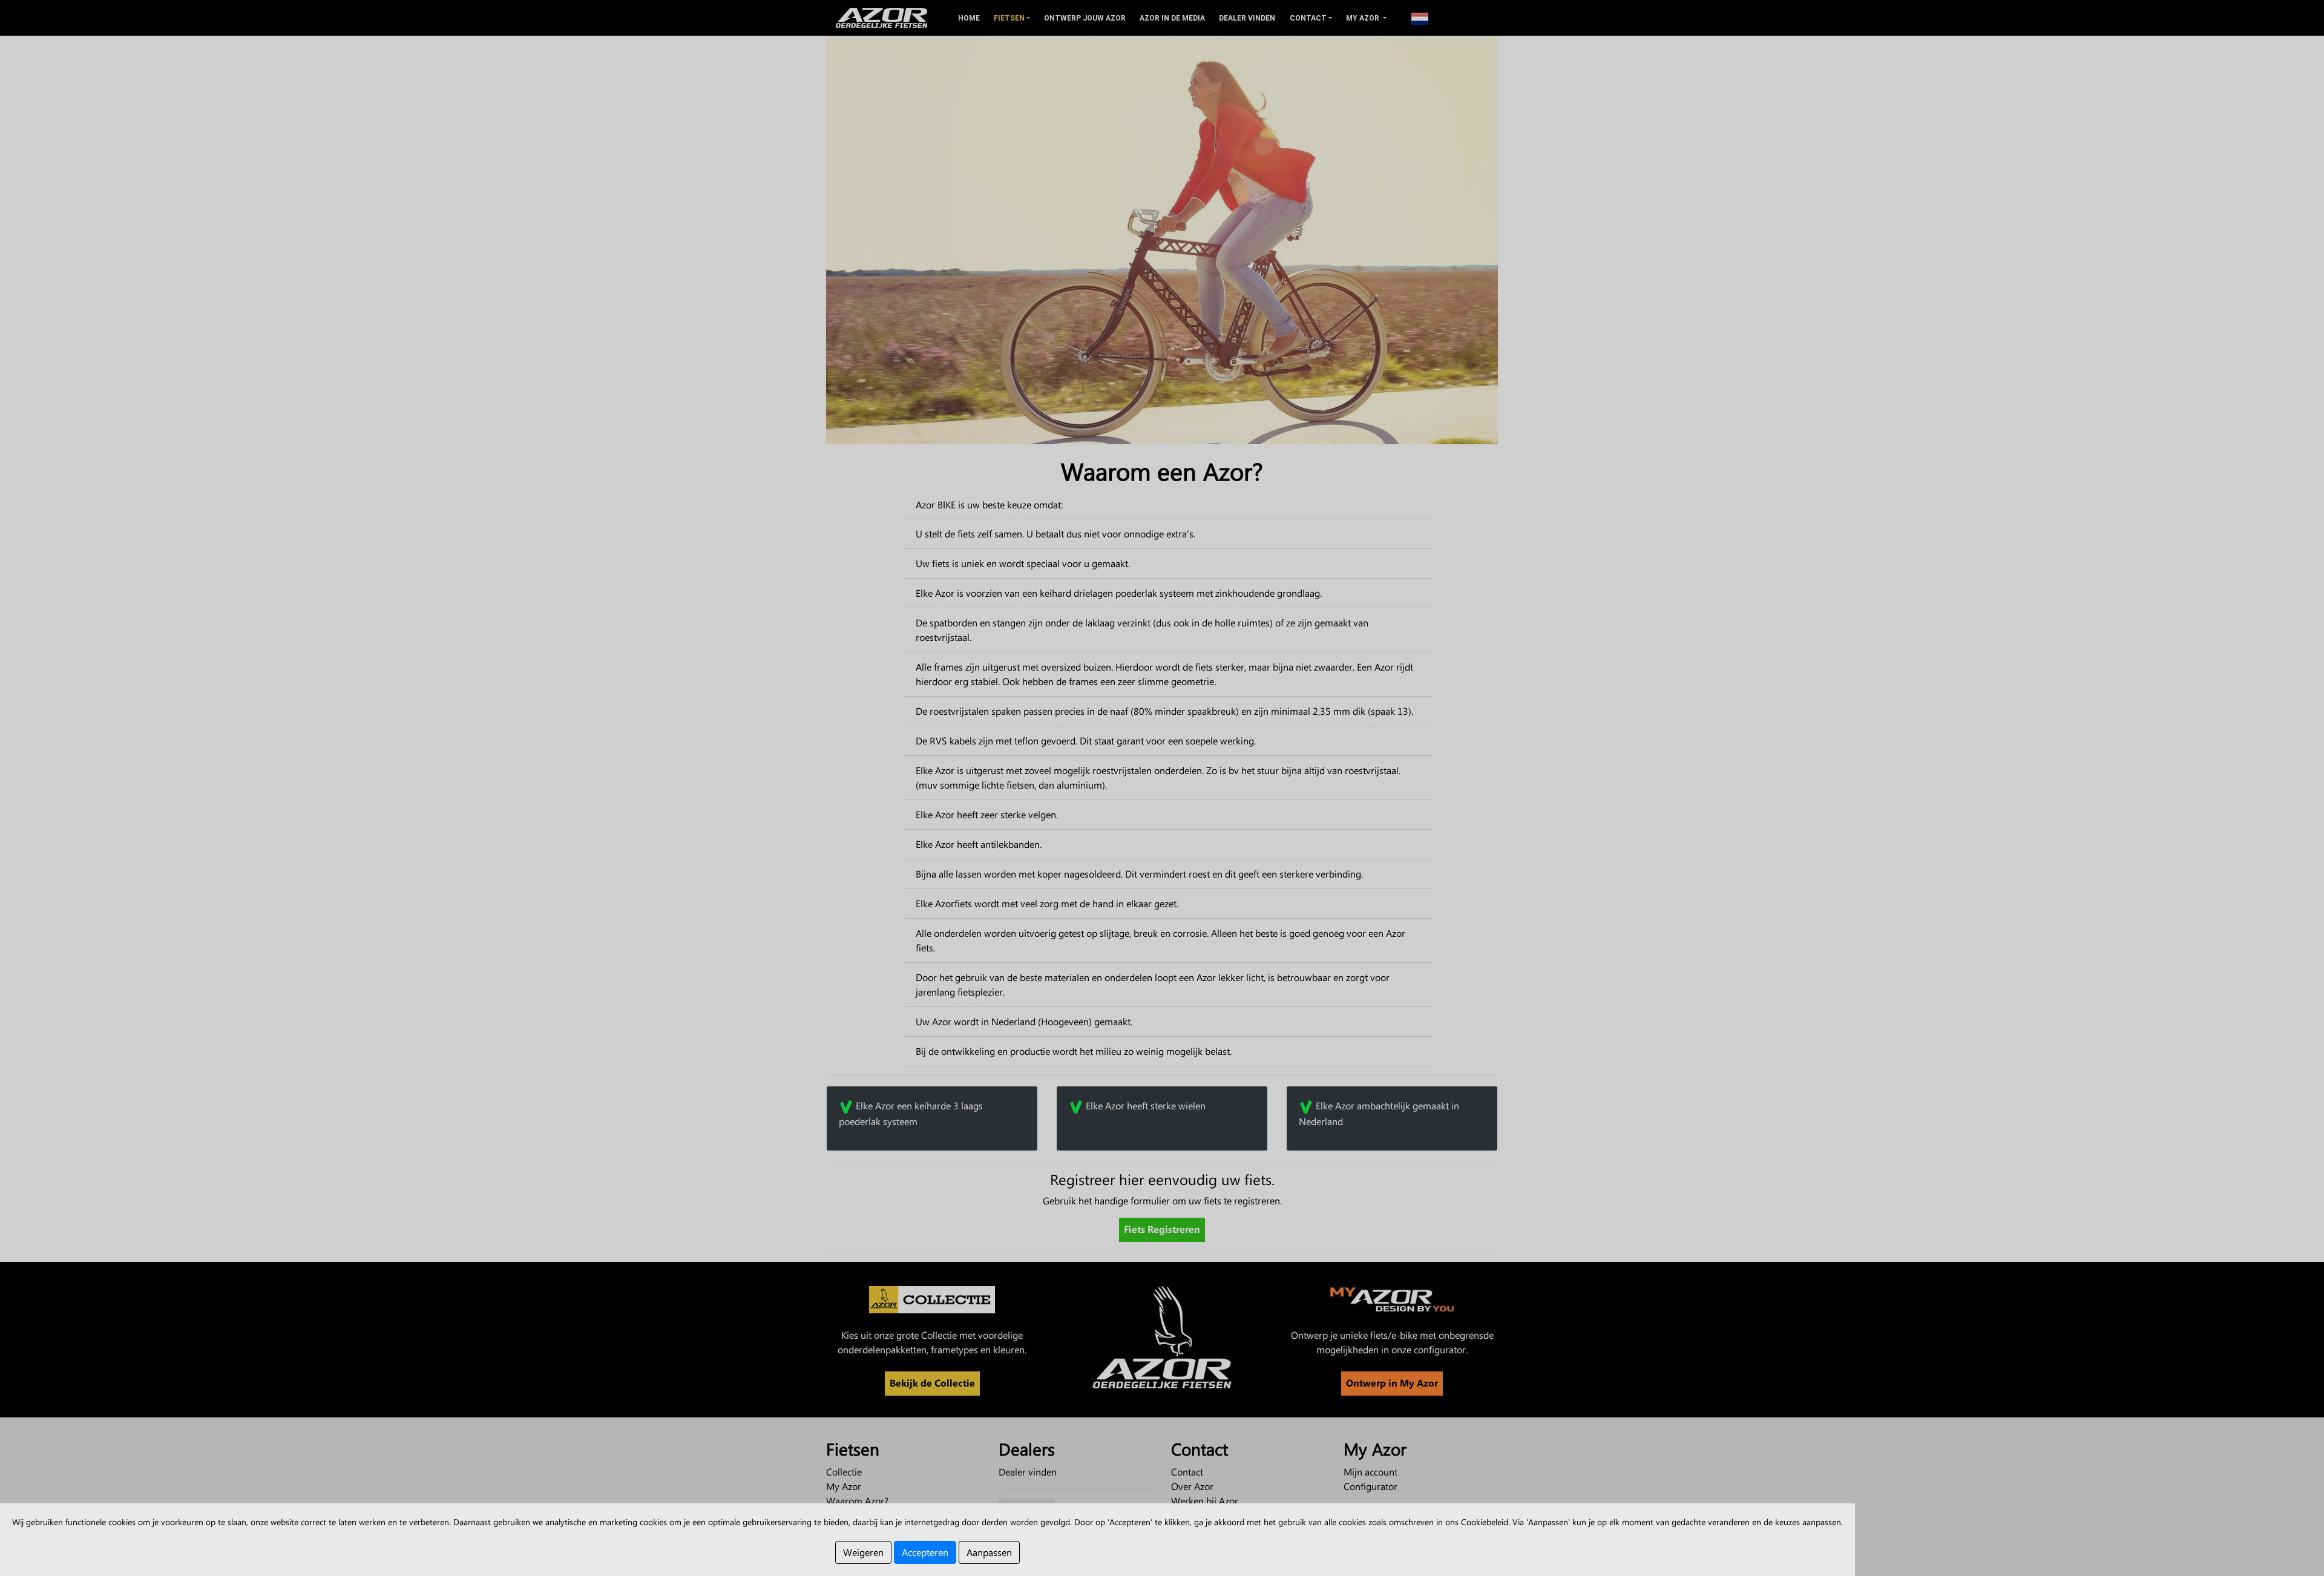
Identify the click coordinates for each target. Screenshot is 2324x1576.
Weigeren (863, 1552)
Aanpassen (989, 1552)
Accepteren (925, 1552)
